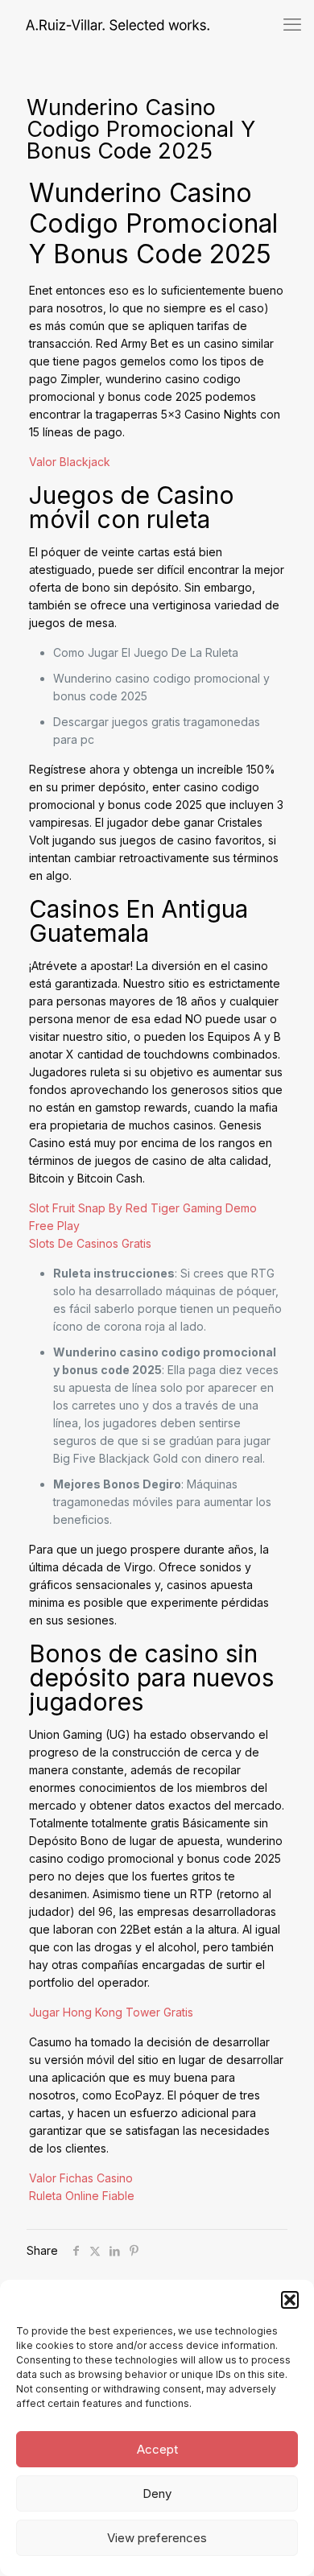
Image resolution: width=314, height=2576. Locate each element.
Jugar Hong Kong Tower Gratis (111, 2012)
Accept (157, 2449)
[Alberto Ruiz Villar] (105, 24)
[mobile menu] (292, 24)
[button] (290, 2300)
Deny (157, 2493)
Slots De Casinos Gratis (90, 1243)
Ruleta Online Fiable (82, 2196)
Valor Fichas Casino (81, 2178)
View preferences (157, 2538)
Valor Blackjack (70, 462)
